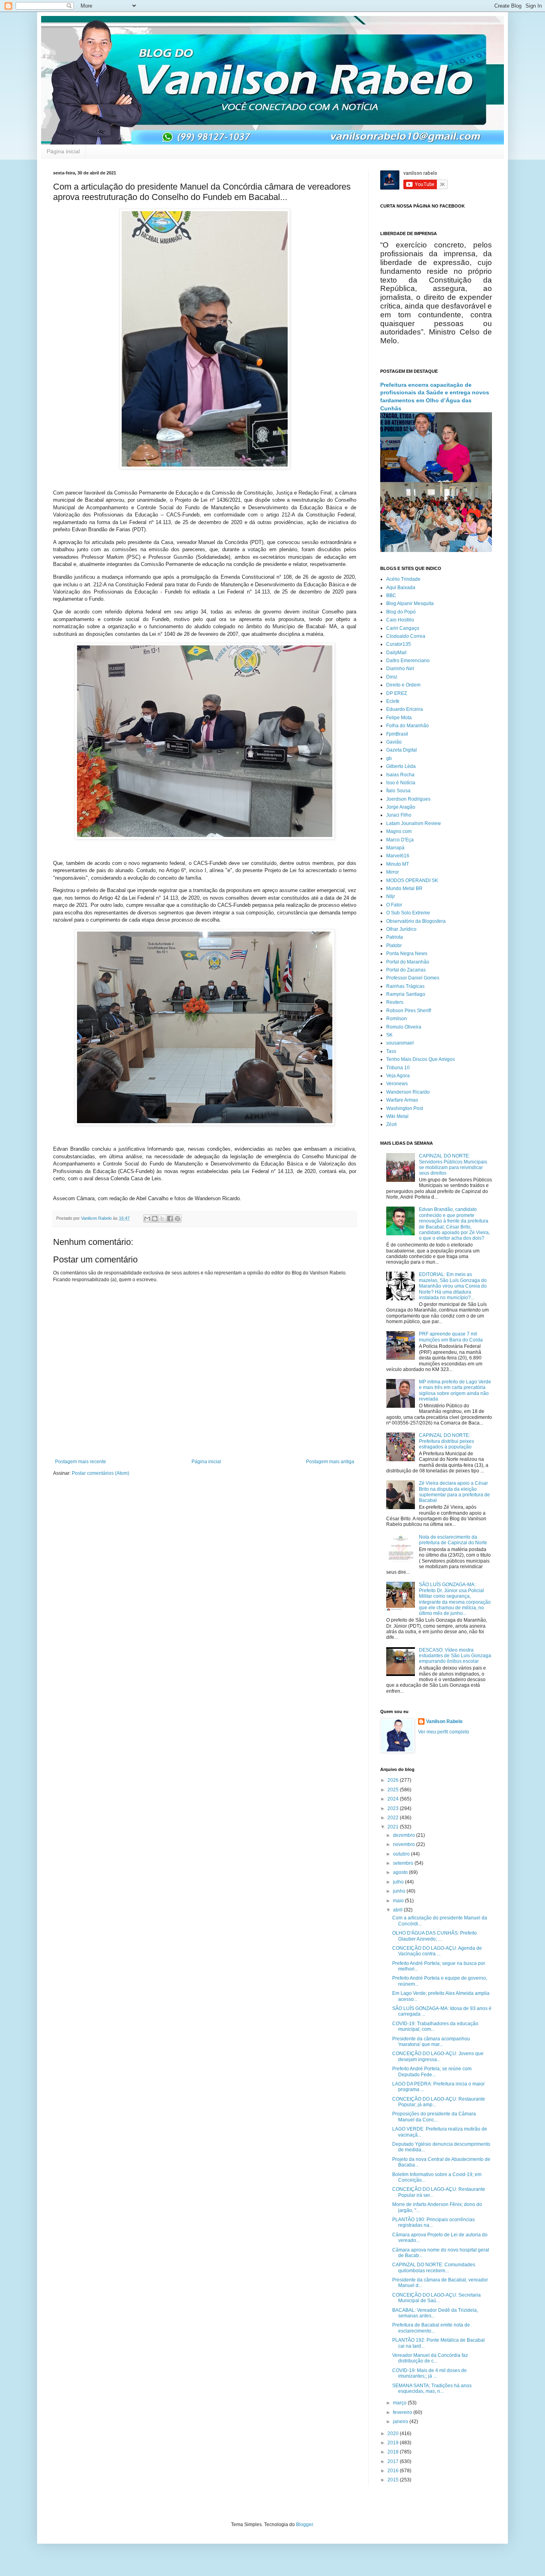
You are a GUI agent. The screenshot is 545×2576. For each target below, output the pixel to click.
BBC (391, 596)
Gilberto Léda (401, 766)
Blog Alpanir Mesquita (410, 603)
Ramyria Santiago (406, 994)
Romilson (397, 1019)
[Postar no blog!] (155, 1219)
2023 (394, 1808)
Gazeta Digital (402, 750)
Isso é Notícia (401, 783)
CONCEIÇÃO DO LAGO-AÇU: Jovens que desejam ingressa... (438, 2056)
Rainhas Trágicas (405, 986)
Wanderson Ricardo (408, 1092)
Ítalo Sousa (398, 791)
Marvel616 (398, 856)
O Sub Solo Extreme (408, 913)
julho (399, 1882)
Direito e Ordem (403, 685)
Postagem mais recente (81, 1462)
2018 (394, 2452)
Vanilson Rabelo (444, 1721)
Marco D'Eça (400, 840)
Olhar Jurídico (401, 929)
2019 (394, 2443)
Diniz (392, 677)
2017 (394, 2461)
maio (399, 1901)
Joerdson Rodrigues (408, 799)
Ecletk (393, 701)
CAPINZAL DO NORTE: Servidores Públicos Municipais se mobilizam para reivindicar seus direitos (453, 1164)
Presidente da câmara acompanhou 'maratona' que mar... (431, 2042)
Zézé (392, 1124)
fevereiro (403, 2412)
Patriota (395, 937)
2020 (394, 2434)
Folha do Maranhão (408, 726)
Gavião (394, 742)
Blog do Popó (401, 612)
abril (398, 1910)
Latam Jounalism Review (414, 823)
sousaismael (400, 1043)
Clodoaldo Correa (406, 636)
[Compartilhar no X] (162, 1219)
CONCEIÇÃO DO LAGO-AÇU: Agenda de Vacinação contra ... (437, 1951)
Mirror (393, 872)
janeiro (401, 2422)
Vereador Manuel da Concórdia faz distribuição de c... (430, 2358)
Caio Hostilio (400, 620)
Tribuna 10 (398, 1068)
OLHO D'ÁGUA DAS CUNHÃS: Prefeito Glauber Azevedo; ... (434, 1936)
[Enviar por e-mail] (147, 1219)
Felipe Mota (399, 718)
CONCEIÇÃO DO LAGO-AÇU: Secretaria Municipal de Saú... (436, 2298)
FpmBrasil (397, 734)
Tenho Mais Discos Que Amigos (421, 1059)
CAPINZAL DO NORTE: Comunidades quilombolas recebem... (434, 2267)
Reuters (395, 1002)
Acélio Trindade (403, 579)
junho (400, 1891)
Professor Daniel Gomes (413, 978)
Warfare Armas (402, 1100)
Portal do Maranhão (408, 962)
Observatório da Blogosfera (416, 921)
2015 (394, 2480)
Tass (391, 1051)
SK (389, 1035)
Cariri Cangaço (403, 628)
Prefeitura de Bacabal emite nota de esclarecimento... (431, 2328)
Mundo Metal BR (404, 888)
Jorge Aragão (401, 807)
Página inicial (63, 151)
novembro (405, 1844)
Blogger (304, 2525)
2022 (394, 1818)
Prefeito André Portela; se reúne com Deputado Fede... (432, 2071)
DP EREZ (397, 693)
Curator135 (399, 644)
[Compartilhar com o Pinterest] (178, 1219)
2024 (394, 1799)
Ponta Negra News (407, 954)
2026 (394, 1780)
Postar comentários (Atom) (101, 1473)
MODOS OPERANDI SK (412, 880)
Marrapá (395, 848)
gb (389, 758)
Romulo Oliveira (404, 1027)
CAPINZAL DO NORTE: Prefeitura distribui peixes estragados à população (446, 1441)
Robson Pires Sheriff (409, 1011)
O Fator (394, 905)
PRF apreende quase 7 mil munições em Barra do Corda (451, 1337)
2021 (394, 1827)
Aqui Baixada (401, 588)
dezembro (405, 1835)
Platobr (394, 946)
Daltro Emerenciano (408, 661)
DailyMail (396, 653)
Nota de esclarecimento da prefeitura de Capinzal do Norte (453, 1540)
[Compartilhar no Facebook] (170, 1219)
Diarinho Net (400, 669)
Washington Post (405, 1108)
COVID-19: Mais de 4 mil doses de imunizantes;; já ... (429, 2373)
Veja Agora (398, 1076)
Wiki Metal (397, 1116)
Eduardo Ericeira (405, 709)
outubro (402, 1854)
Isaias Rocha (400, 775)
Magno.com (399, 831)
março (400, 2403)
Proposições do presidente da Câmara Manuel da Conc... (434, 2117)
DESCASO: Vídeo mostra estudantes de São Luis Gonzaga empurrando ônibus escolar (455, 1656)
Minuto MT (398, 864)
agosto (401, 1872)
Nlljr (391, 896)
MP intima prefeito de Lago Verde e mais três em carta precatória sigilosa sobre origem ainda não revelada (455, 1390)
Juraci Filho (399, 815)
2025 (394, 1790)
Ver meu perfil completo (444, 1732)
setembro (404, 1863)
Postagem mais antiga (330, 1462)
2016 (394, 2471)
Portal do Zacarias (406, 970)
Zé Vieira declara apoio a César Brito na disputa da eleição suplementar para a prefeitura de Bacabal (454, 1492)
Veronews (397, 1084)
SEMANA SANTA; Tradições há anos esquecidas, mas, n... (432, 2388)
